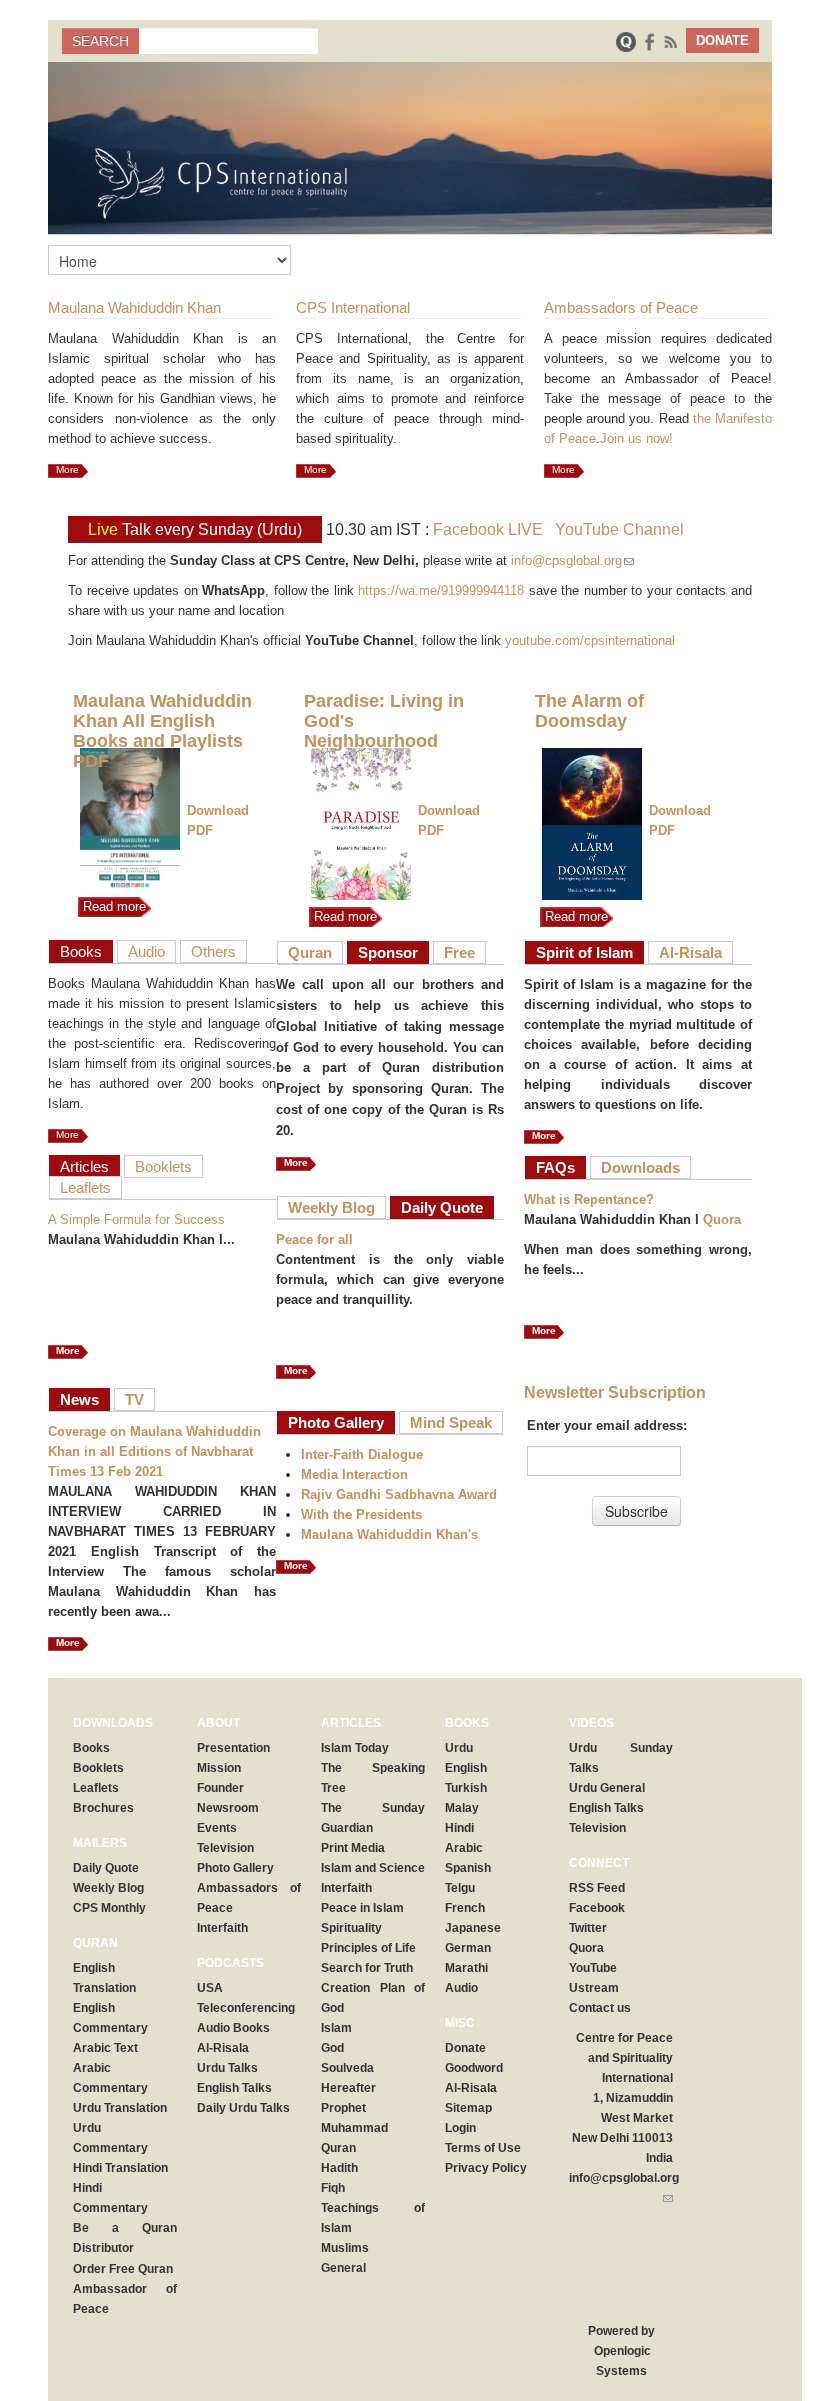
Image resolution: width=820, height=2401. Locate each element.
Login (460, 2128)
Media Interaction (354, 1474)
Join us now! (636, 438)
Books (81, 951)
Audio (146, 951)
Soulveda (347, 2068)
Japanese (473, 1928)
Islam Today (355, 1748)
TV (134, 1399)
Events (217, 1828)
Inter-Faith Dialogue (362, 1454)
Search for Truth (367, 1968)
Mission (219, 1768)
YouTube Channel (619, 529)
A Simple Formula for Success (136, 1219)
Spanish (468, 1868)
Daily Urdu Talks (243, 2108)
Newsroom (228, 1808)
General (343, 2268)
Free (459, 952)
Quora (722, 1219)
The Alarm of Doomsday (589, 711)
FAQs (555, 1167)
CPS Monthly (109, 1908)
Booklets (163, 1166)
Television (225, 1848)
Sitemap (468, 2108)
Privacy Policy (486, 2168)
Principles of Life (368, 1948)
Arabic (464, 1848)
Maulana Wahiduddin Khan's (389, 1534)
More (67, 469)
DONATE (722, 40)
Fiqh (333, 2188)
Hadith (339, 2168)
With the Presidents (361, 1514)
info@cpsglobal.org (572, 560)
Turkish (466, 1788)
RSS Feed (597, 1888)
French (465, 1908)
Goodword (474, 2068)
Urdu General (607, 1788)
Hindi (459, 1828)
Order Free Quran (123, 2269)
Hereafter (348, 2088)
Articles (84, 1166)
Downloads (640, 1167)
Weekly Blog (331, 1207)
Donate (465, 2048)
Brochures (103, 1808)
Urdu (459, 1748)
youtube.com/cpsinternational (590, 640)
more (68, 1642)
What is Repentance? (589, 1199)
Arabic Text (105, 2048)
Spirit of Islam (584, 952)
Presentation (233, 1748)
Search (100, 41)
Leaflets (85, 1187)
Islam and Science (373, 1868)
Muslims (345, 2248)
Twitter (588, 1928)
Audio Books (233, 2028)
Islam (336, 2028)
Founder (220, 1788)
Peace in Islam (362, 1908)
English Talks (234, 2088)
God (332, 2048)
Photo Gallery (336, 1422)
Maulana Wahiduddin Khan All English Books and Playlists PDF (162, 731)
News (79, 1399)
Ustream (594, 1988)
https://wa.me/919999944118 (441, 590)
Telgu (460, 1888)
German (468, 1948)
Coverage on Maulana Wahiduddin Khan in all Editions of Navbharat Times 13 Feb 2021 (154, 1451)
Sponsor (388, 952)
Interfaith (222, 1928)
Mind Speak (451, 1422)
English (466, 1768)
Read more (112, 906)
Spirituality (351, 1928)
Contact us (600, 2008)
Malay (462, 1808)
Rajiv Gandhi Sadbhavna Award (399, 1494)
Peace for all (314, 1239)
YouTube (593, 1968)
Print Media (353, 1848)
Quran (310, 952)
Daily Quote (442, 1207)
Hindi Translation (120, 2168)
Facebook (597, 1908)
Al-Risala (690, 952)
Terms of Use (483, 2148)
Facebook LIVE (488, 529)
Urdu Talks (227, 2068)
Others (213, 951)
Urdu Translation (120, 2108)
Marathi (466, 1968)
